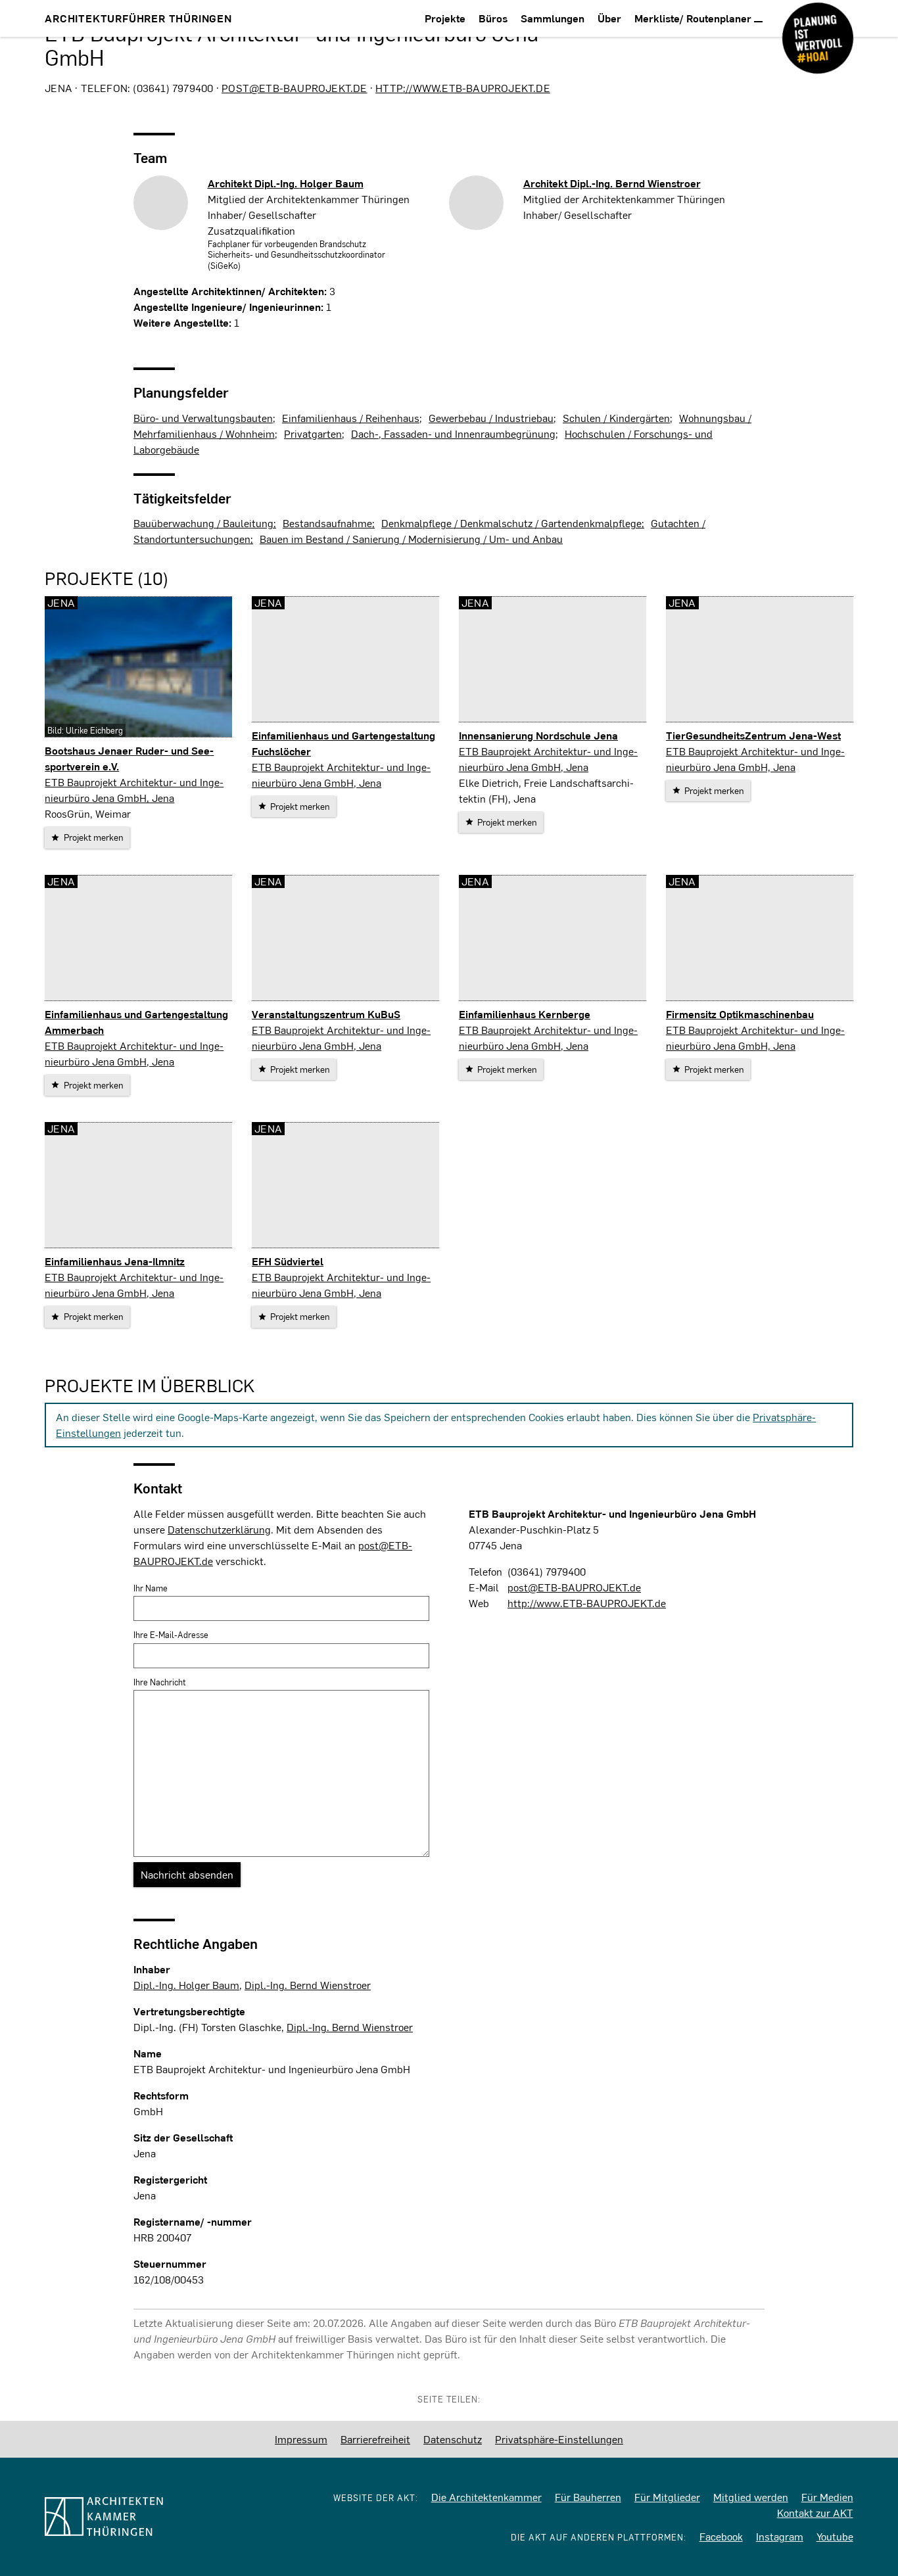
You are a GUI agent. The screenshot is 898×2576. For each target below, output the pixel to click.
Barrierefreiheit (375, 2439)
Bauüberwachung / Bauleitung (203, 523)
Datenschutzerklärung (219, 1529)
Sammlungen (553, 18)
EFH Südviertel (288, 1261)
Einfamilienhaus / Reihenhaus (351, 418)
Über (609, 18)
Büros (493, 18)
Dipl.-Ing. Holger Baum (186, 1985)
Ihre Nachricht (160, 1682)
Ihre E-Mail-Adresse (171, 1635)
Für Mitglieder (667, 2497)
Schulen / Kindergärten (616, 418)
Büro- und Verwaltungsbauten (203, 418)
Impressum (301, 2439)
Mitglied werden (751, 2497)
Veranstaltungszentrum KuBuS (326, 1014)
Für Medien (827, 2497)
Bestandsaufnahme (327, 523)
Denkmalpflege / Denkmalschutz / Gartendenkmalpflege (511, 523)
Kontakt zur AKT (815, 2513)
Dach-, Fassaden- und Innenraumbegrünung (453, 433)
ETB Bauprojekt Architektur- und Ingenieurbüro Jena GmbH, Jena (134, 790)
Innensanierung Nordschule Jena (538, 735)
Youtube (835, 2536)
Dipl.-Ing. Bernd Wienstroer (308, 1985)
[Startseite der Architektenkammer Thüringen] (131, 2517)
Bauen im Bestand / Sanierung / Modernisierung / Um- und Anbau (411, 539)
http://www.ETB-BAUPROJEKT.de (463, 88)
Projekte (445, 18)
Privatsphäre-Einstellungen (559, 2439)
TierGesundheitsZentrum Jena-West (753, 735)
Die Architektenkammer (486, 2497)
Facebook (721, 2536)
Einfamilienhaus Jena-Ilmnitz (115, 1261)
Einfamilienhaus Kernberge (525, 1014)
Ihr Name (151, 1588)
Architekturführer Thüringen (138, 18)
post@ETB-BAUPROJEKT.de (294, 88)
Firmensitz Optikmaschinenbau (740, 1014)
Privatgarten (313, 433)
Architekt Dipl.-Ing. (286, 183)
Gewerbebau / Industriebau (491, 418)
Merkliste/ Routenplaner (694, 18)
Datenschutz (453, 2439)
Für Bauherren (588, 2497)
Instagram (780, 2536)
